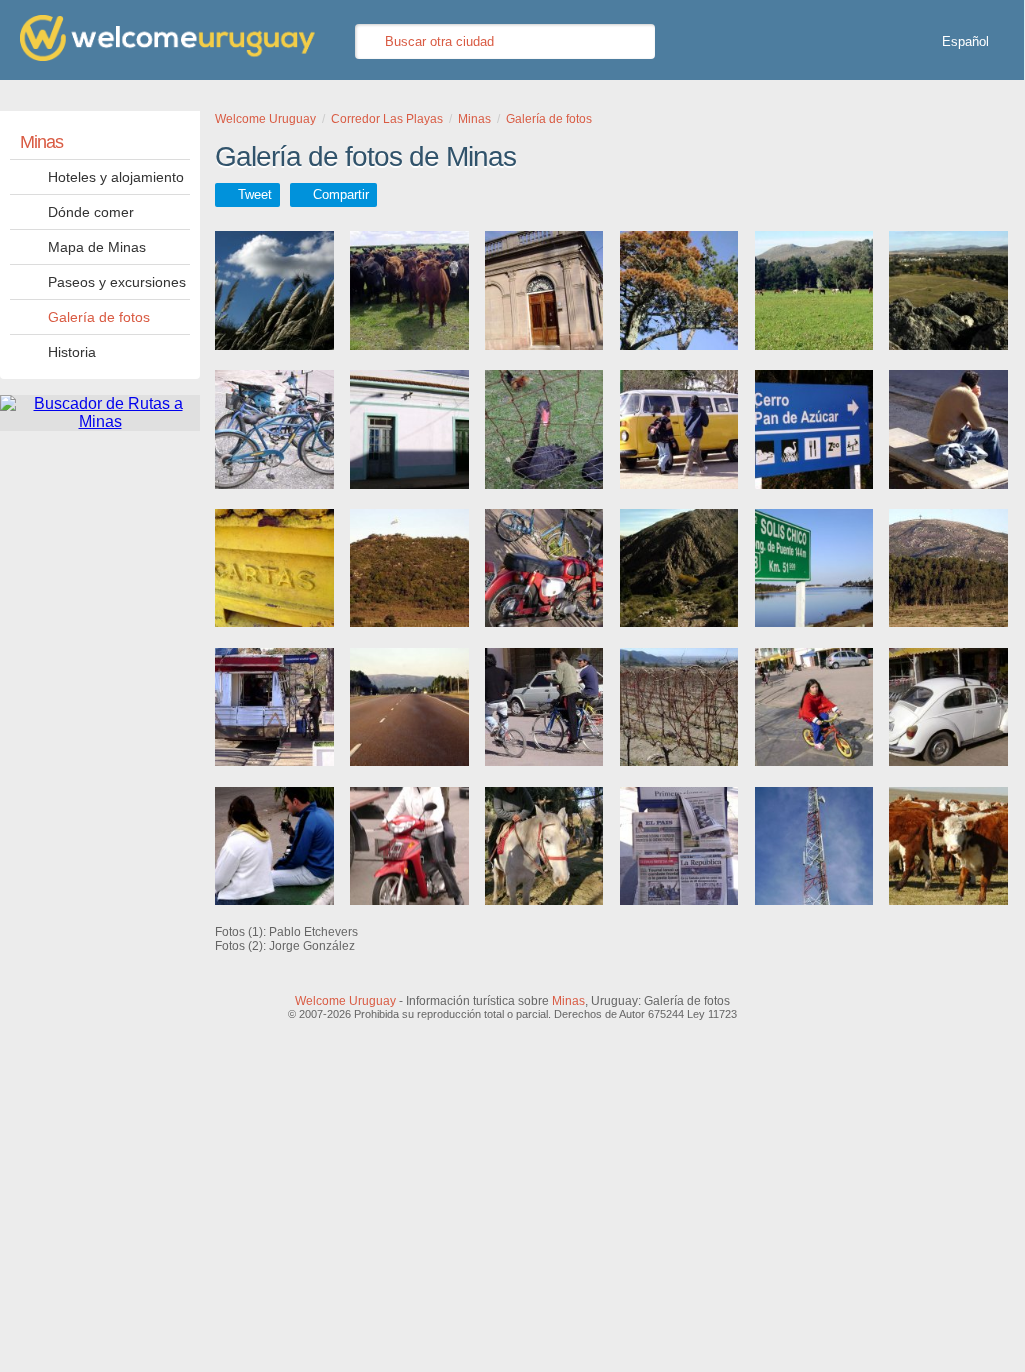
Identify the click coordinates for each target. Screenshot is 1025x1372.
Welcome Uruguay (345, 1001)
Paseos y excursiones (117, 282)
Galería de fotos (99, 317)
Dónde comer (91, 212)
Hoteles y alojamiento (116, 177)
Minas (41, 142)
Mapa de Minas (97, 247)
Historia (72, 352)
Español (965, 41)
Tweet (255, 194)
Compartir (341, 194)
